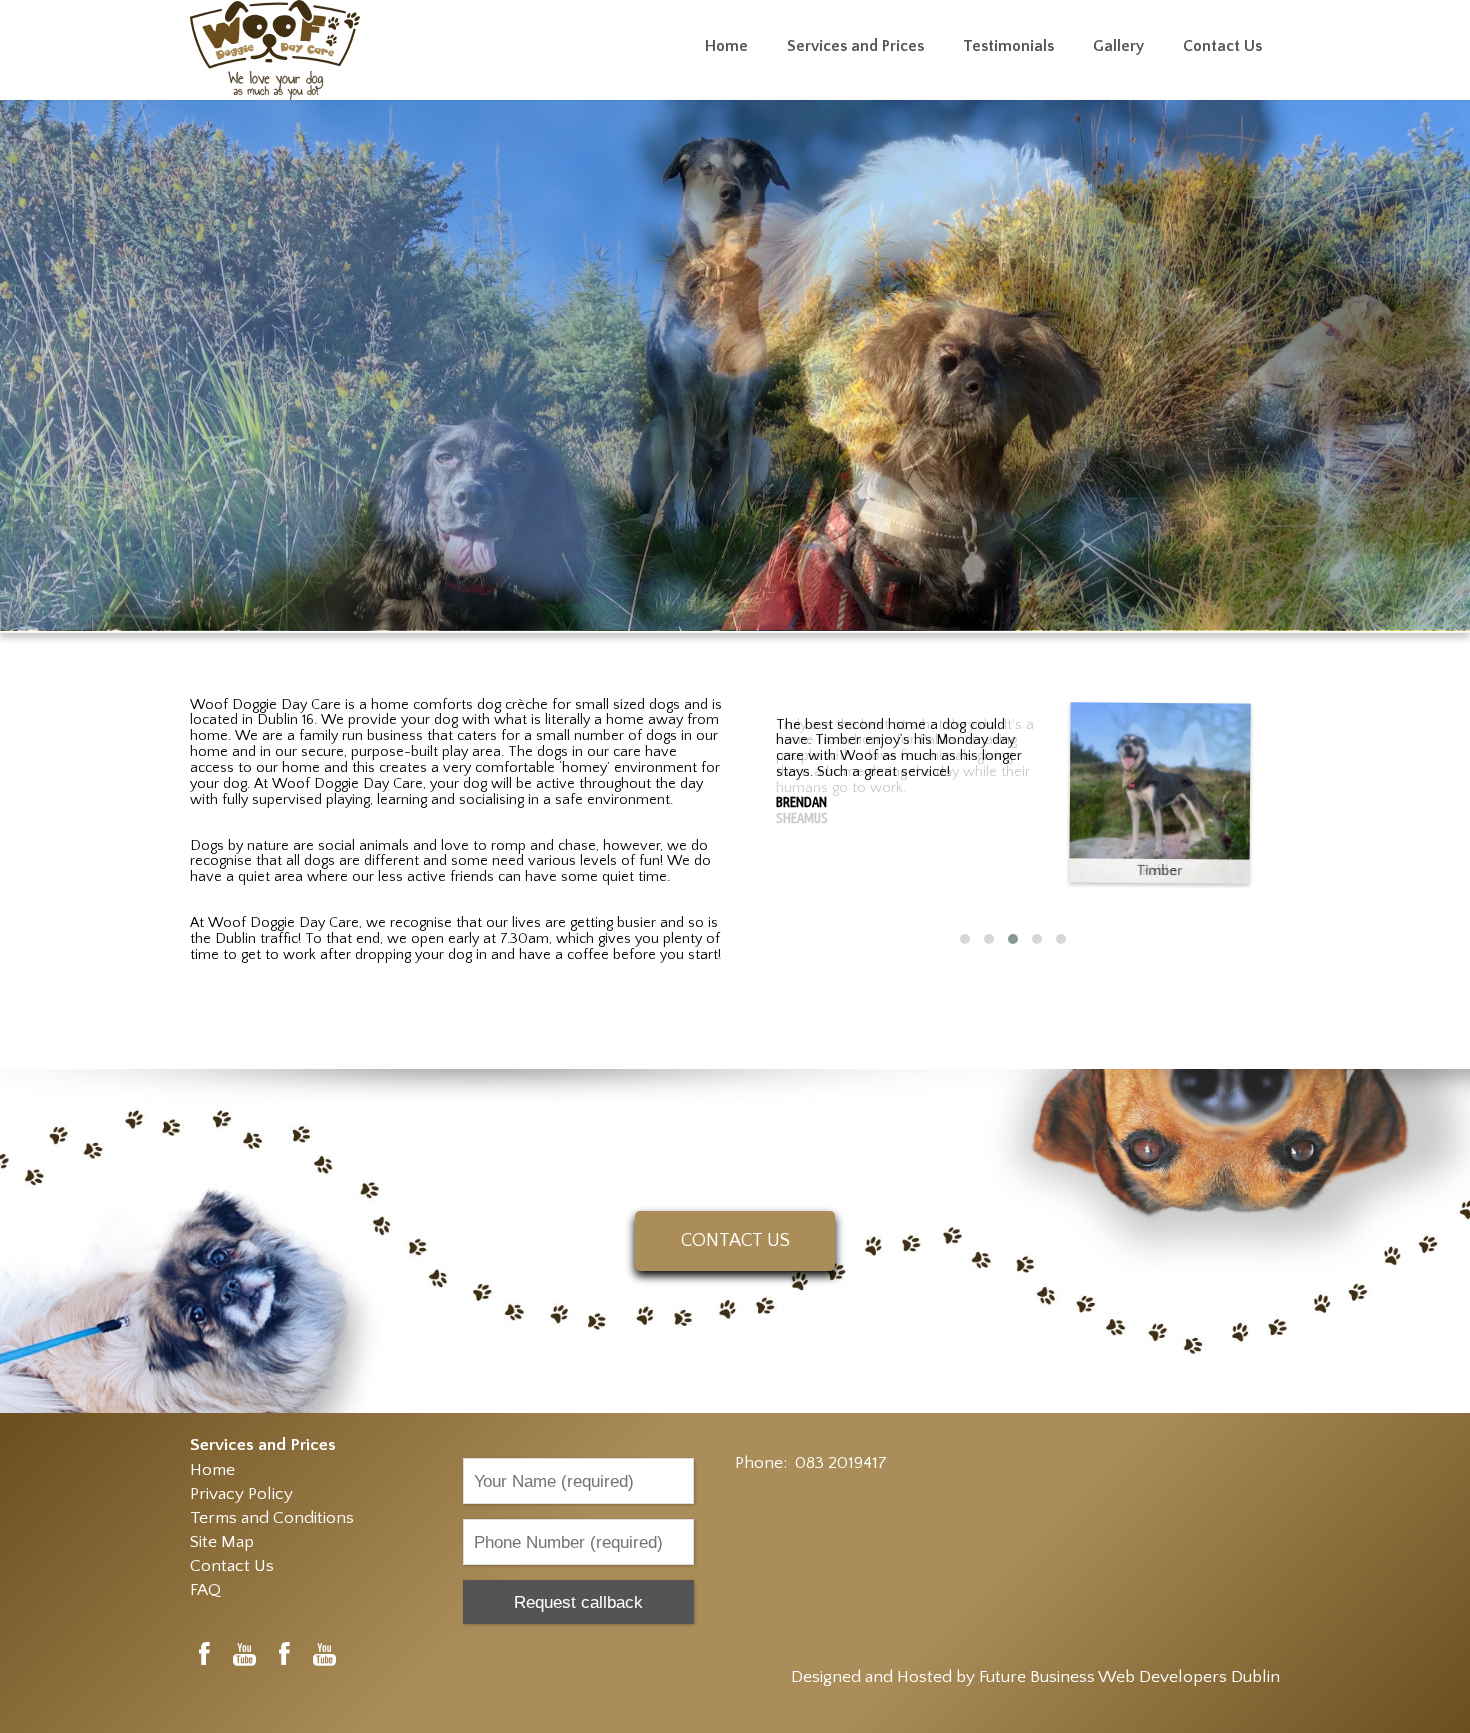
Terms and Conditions (272, 1517)
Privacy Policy (241, 1493)
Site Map (222, 1541)
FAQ (205, 1589)
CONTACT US (735, 1240)
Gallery (1118, 46)
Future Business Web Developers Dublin (1129, 1676)
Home (726, 46)
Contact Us (1222, 46)
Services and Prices (855, 46)
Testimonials (1008, 46)
